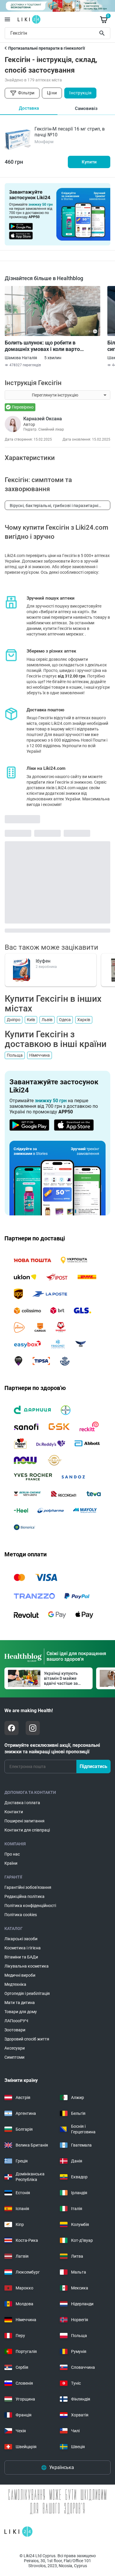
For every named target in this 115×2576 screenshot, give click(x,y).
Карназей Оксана (43, 419)
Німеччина (40, 1055)
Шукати (103, 33)
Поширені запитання (24, 1821)
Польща (15, 1055)
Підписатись (93, 1766)
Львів (47, 1020)
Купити (89, 162)
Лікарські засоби (21, 1939)
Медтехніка (15, 1984)
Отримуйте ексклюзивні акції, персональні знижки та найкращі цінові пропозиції (52, 1748)
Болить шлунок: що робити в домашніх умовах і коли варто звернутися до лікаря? (42, 346)
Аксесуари (15, 2048)
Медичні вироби (20, 1975)
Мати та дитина (20, 2003)
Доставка (29, 108)
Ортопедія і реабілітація (27, 1993)
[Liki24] (18, 2532)
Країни (11, 1863)
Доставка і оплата (22, 1803)
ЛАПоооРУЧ (16, 2021)
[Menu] (7, 19)
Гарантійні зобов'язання (28, 1887)
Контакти (14, 1812)
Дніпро (14, 1020)
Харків (84, 1020)
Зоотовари (15, 2030)
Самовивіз (86, 108)
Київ (31, 1020)
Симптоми (14, 2057)
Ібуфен (43, 961)
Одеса (65, 1020)
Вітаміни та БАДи (21, 1957)
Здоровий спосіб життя (27, 2039)
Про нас (12, 1854)
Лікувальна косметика (27, 1966)
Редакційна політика (24, 1896)
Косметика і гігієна (23, 1948)
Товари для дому (21, 2012)
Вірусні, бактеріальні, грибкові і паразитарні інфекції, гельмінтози (54, 507)
